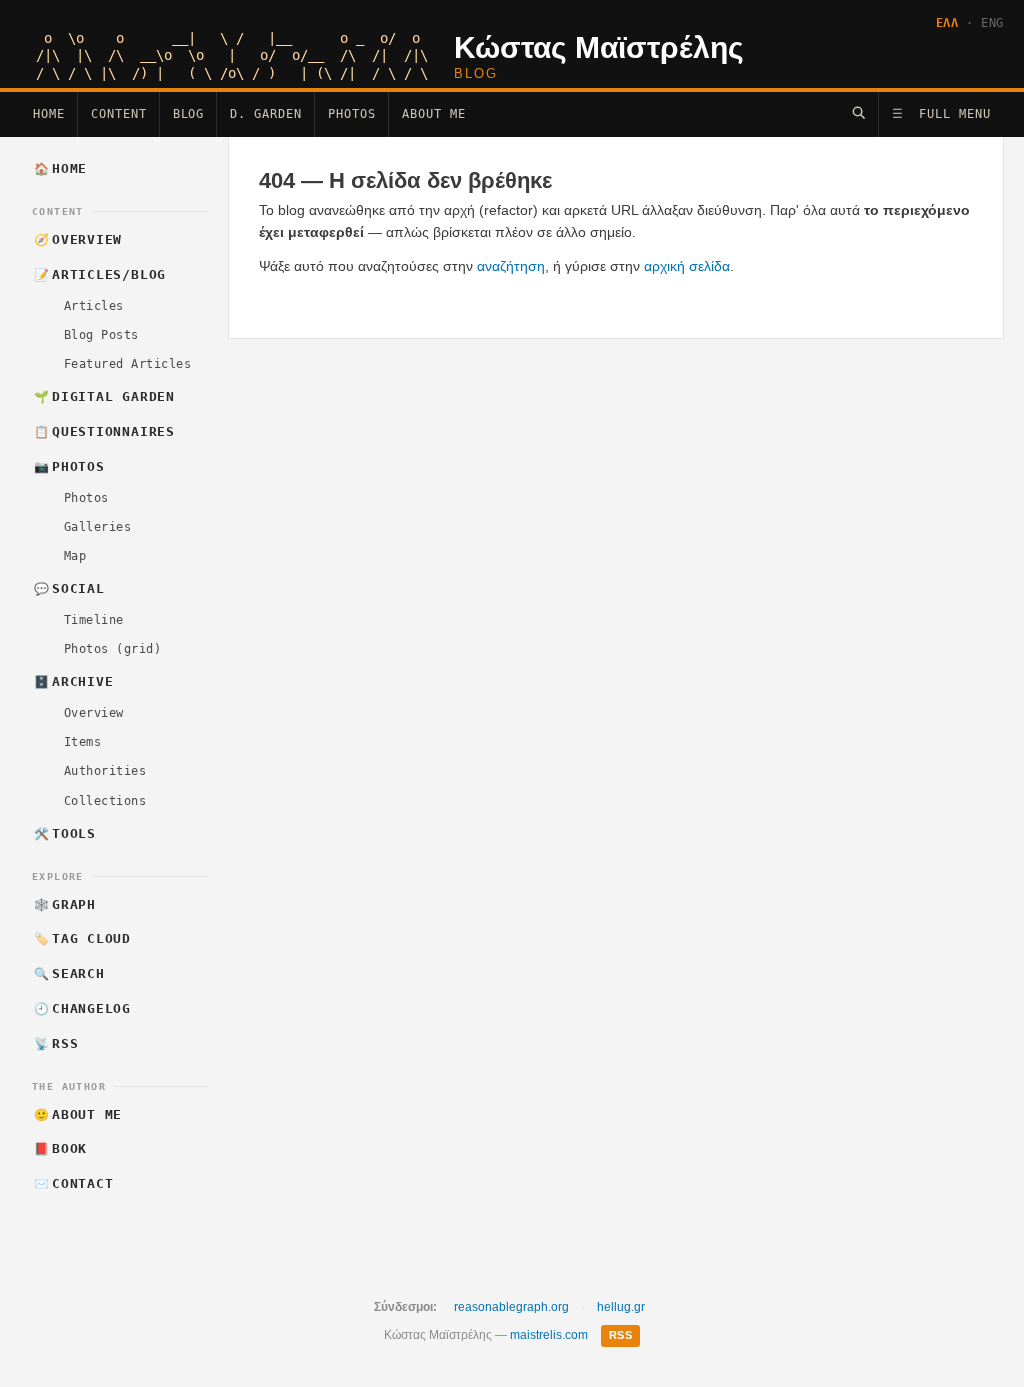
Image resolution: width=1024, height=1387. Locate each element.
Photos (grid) (112, 649)
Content (119, 114)
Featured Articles (127, 364)
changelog (83, 1008)
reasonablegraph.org (511, 1307)
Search (69, 973)
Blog (189, 114)
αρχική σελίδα (687, 266)
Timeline (94, 620)
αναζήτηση (511, 266)
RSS (56, 1043)
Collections (105, 801)
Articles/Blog (100, 274)
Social (69, 588)
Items (82, 742)
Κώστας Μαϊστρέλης (599, 47)
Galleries (97, 527)
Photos (352, 114)
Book (61, 1148)
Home (49, 114)
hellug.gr (621, 1307)
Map (75, 556)
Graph (65, 904)
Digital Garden (104, 396)
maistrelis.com (549, 1335)
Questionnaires (104, 431)
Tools (65, 833)
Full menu (941, 114)
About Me (434, 114)
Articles (94, 306)
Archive (74, 681)
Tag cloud (83, 938)
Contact (74, 1183)
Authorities (105, 771)
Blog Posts (101, 335)
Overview (78, 239)
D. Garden (266, 114)
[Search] (858, 112)
